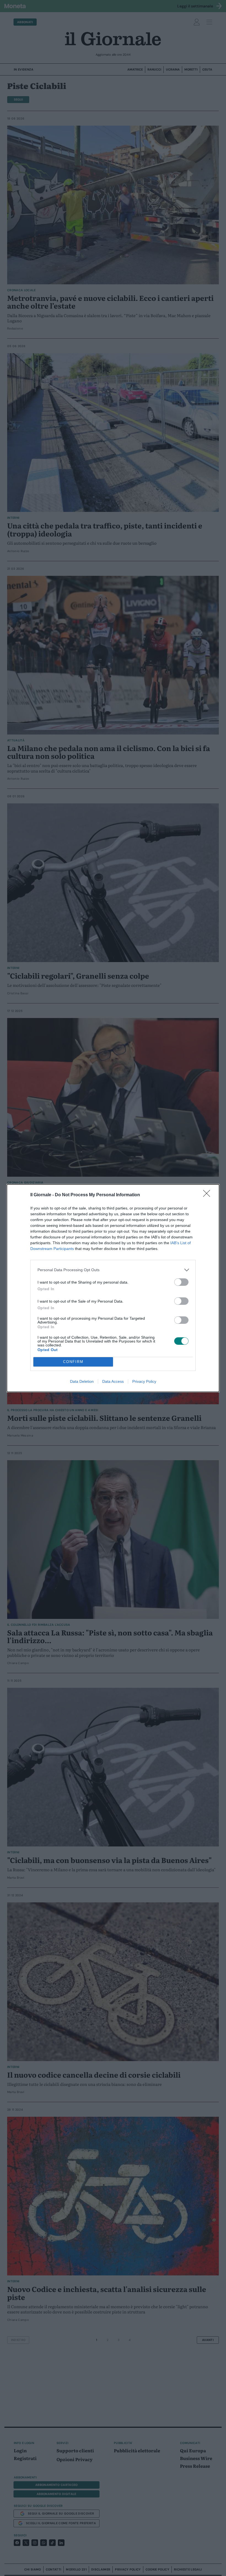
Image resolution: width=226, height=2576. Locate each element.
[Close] (208, 1195)
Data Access (113, 1381)
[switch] (181, 1282)
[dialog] (113, 1288)
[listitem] (113, 1270)
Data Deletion (82, 1381)
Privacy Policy (144, 1381)
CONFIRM (73, 1362)
